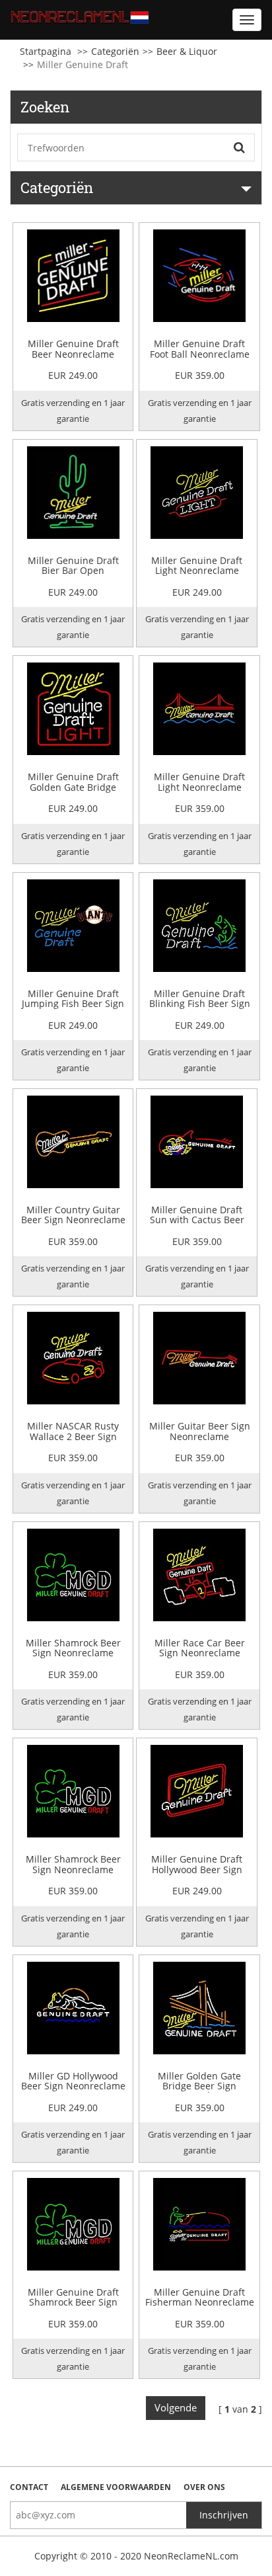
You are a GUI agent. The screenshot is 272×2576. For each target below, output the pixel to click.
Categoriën (115, 51)
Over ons (204, 2487)
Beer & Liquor (187, 51)
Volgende (176, 2407)
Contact (29, 2487)
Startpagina (46, 51)
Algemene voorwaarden (116, 2487)
